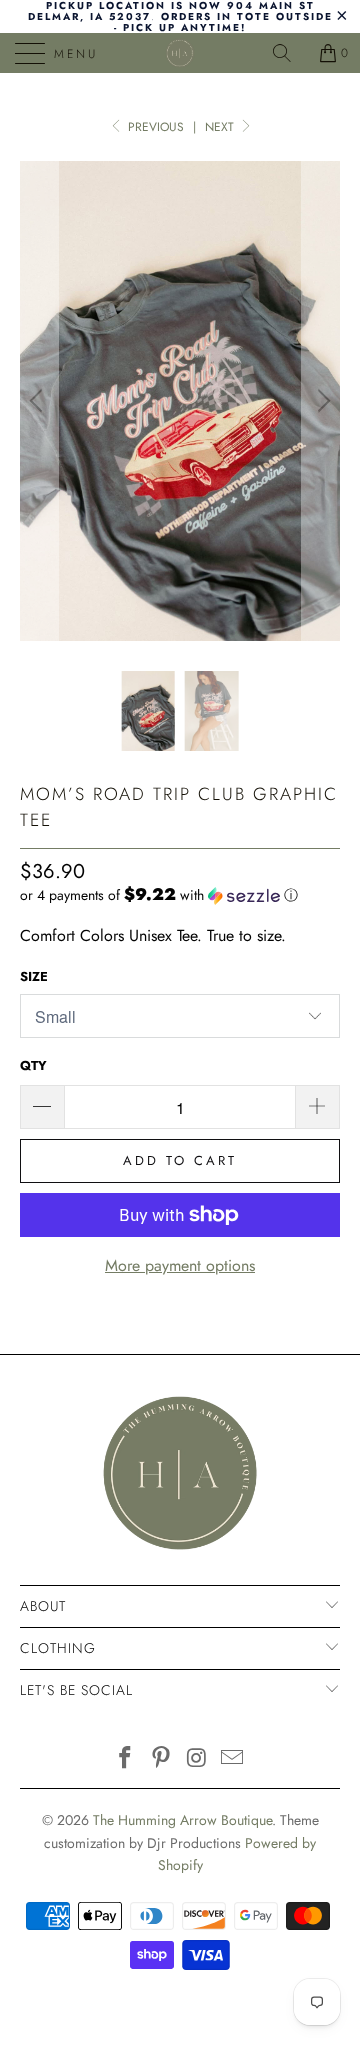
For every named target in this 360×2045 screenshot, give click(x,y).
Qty (33, 1065)
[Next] (321, 401)
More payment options (180, 1265)
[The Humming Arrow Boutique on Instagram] (197, 1759)
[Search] (289, 53)
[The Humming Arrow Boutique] (180, 53)
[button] (159, 895)
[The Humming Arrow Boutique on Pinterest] (161, 1759)
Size (34, 976)
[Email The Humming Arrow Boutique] (233, 1759)
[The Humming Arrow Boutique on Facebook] (126, 1759)
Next (221, 127)
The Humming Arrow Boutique (182, 1820)
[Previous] (39, 401)
